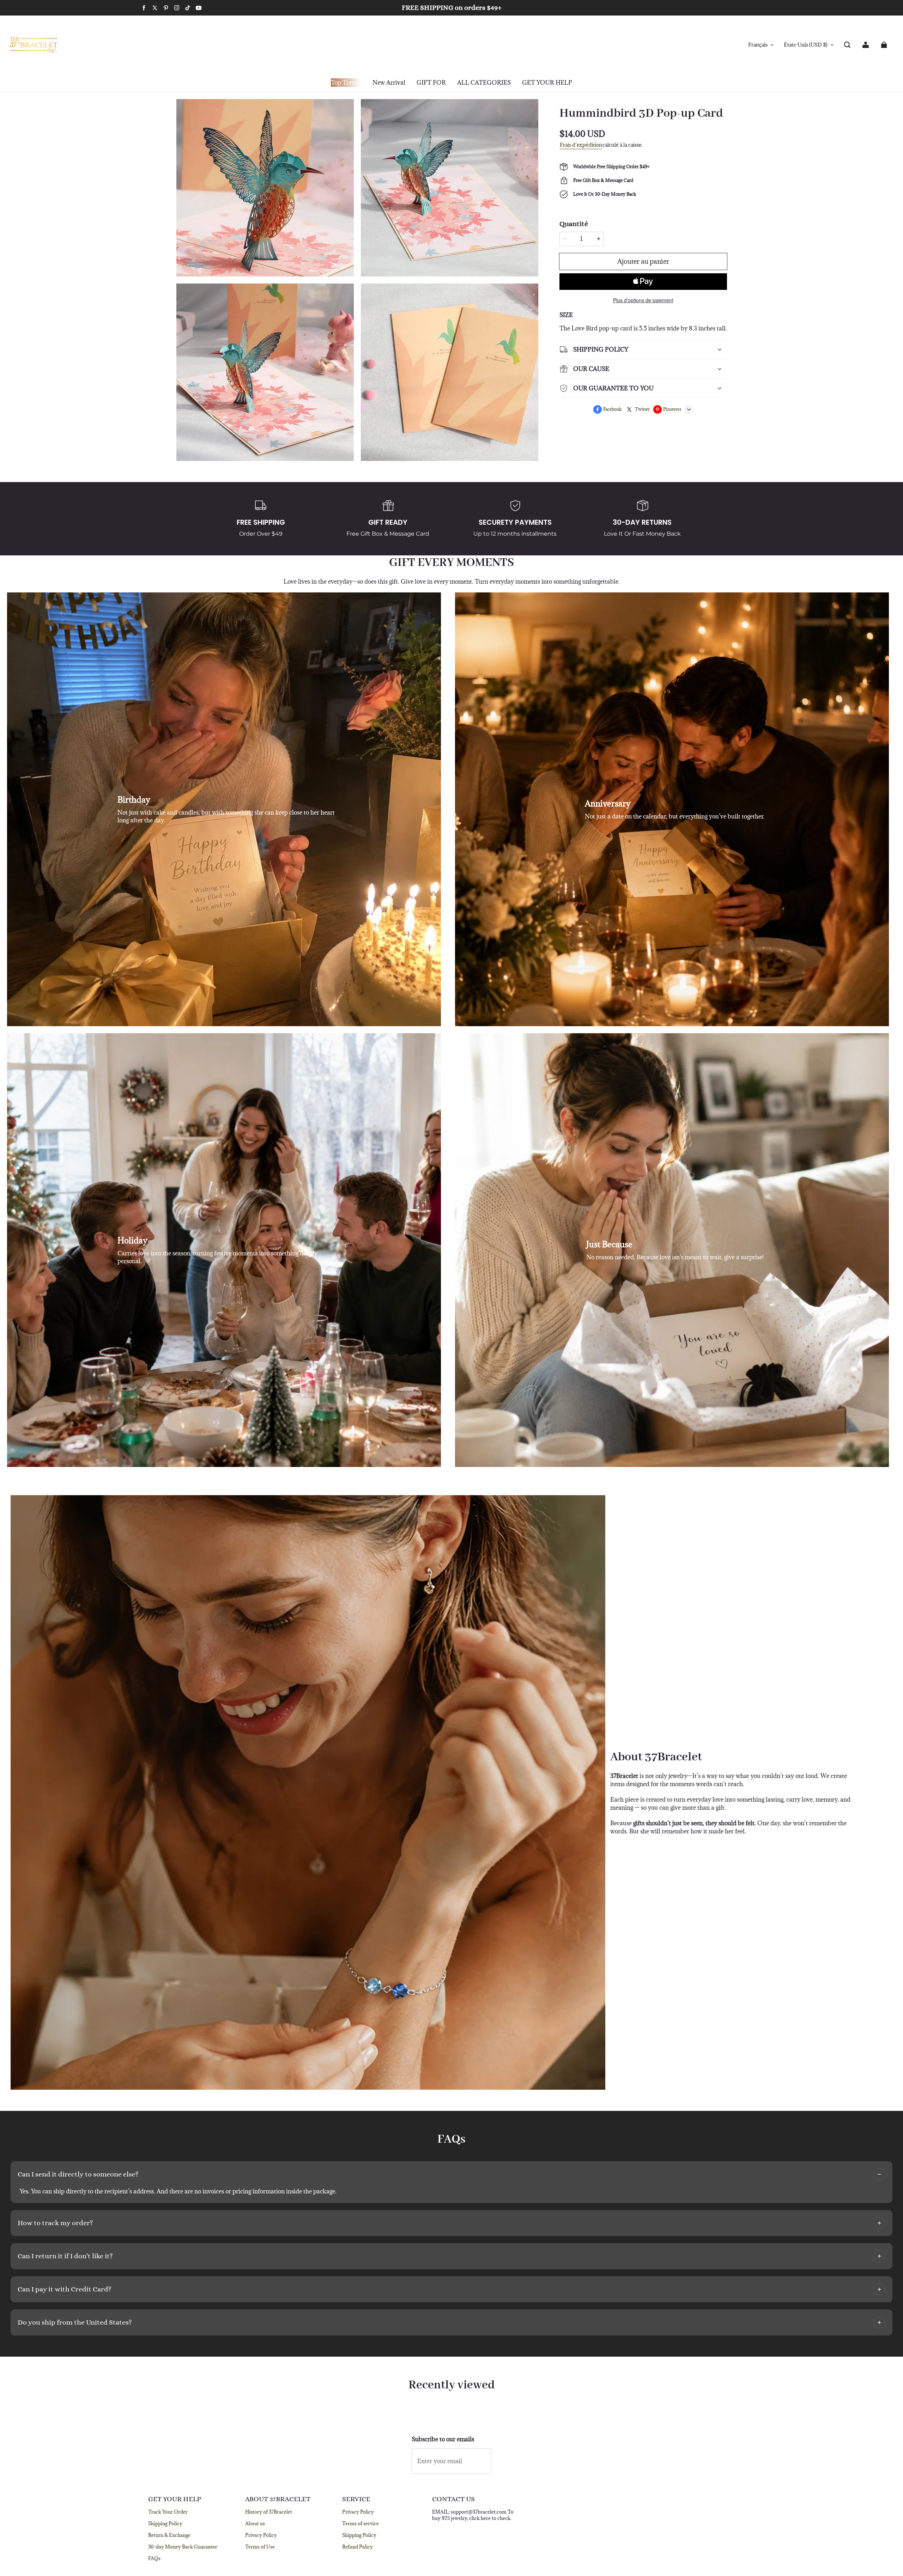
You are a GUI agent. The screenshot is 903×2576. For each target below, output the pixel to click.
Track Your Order (168, 2512)
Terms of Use (260, 2547)
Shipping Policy (165, 2523)
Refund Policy (357, 2547)
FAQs (154, 2558)
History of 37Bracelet (269, 2512)
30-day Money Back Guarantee (183, 2547)
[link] (431, 83)
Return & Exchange (169, 2535)
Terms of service (360, 2523)
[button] (847, 45)
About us (255, 2523)
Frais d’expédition (581, 145)
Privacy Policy (261, 2535)
